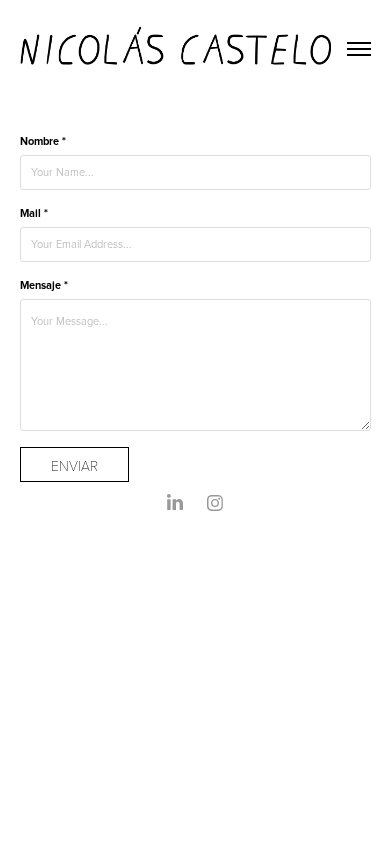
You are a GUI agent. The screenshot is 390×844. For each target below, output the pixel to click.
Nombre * (43, 141)
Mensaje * (44, 285)
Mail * (34, 213)
